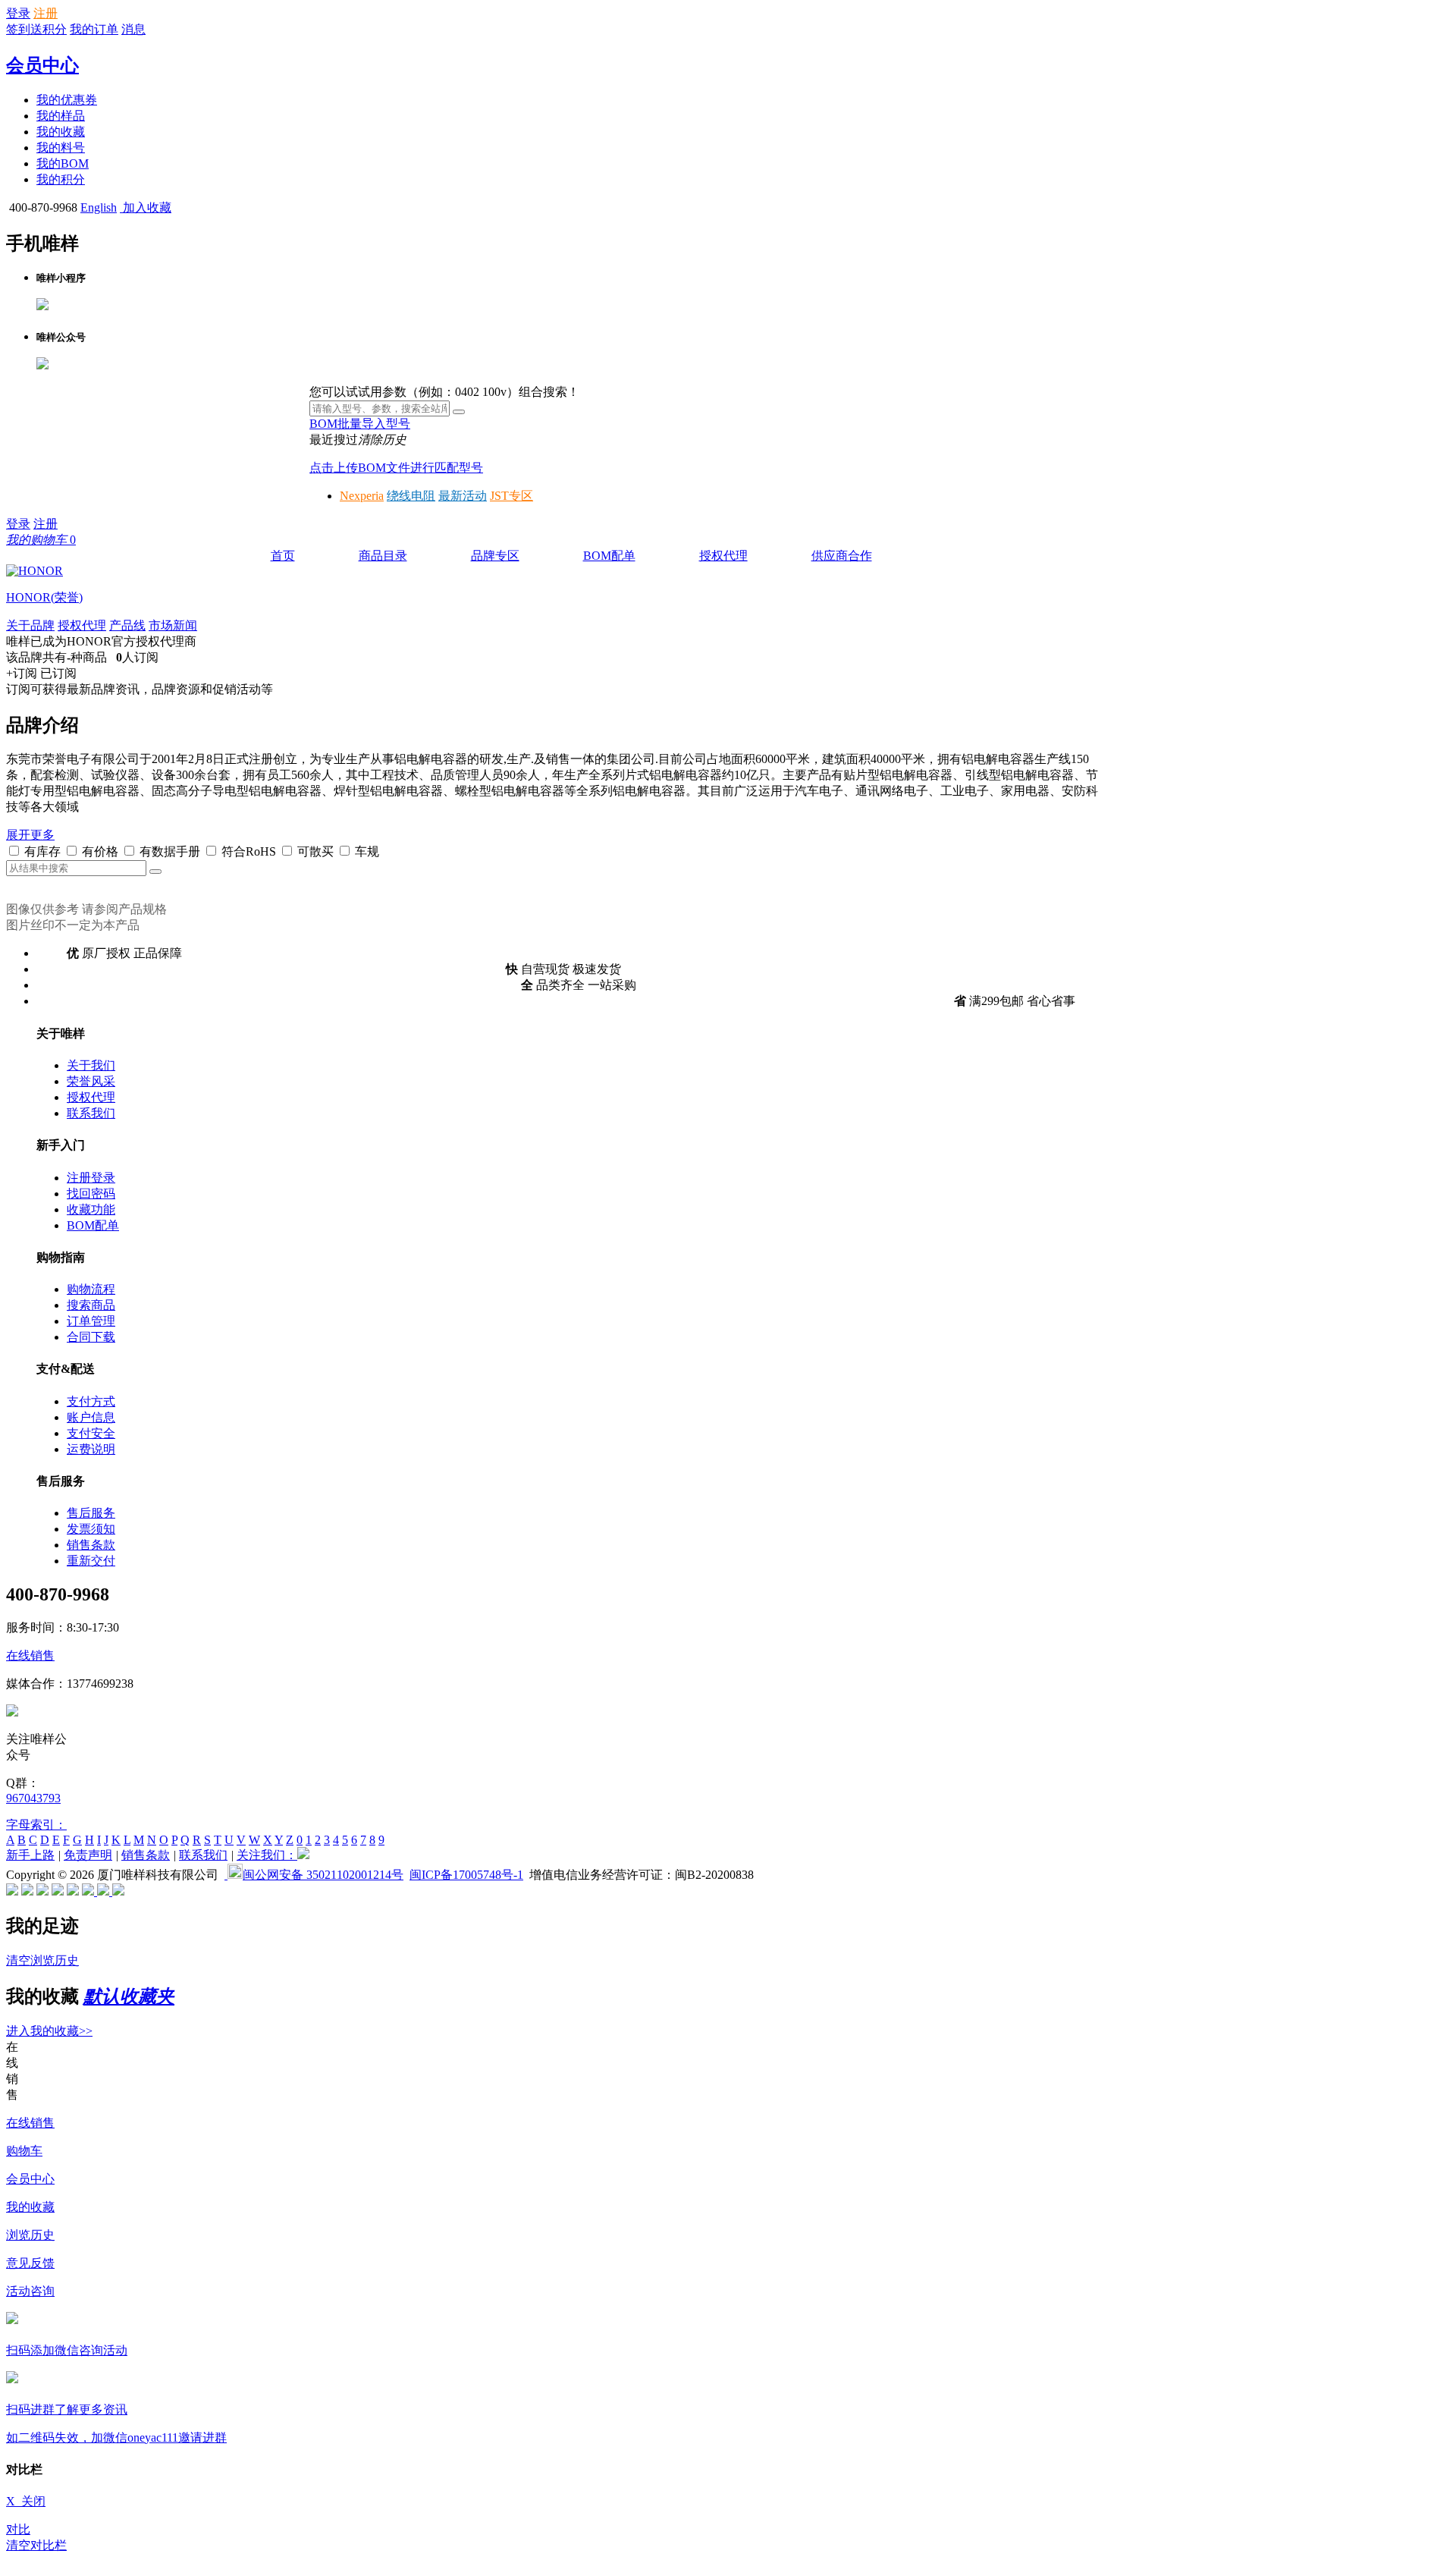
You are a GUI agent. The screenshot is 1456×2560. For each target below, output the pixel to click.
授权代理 (723, 556)
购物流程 (91, 1289)
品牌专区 (495, 556)
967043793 (33, 1798)
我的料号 (61, 148)
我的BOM (63, 163)
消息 (133, 29)
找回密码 (91, 1194)
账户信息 (91, 1417)
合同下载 (91, 1337)
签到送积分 (36, 29)
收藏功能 (91, 1209)
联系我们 (91, 1113)
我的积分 (61, 179)
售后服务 (91, 1513)
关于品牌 (30, 625)
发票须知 (91, 1529)
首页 (283, 556)
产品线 (127, 625)
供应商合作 (842, 556)
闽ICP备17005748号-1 (466, 1875)
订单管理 (91, 1321)
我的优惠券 (67, 100)
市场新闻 (173, 625)
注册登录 (91, 1178)
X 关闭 (26, 2501)
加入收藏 (146, 207)
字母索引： (36, 1825)
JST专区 (511, 496)
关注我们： (267, 1855)
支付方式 (91, 1401)
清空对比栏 (36, 2545)
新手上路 (30, 1855)
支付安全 (91, 1433)
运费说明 (91, 1449)
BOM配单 (609, 556)
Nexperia (362, 496)
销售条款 (91, 1545)
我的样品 (61, 116)
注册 (45, 13)
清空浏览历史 (42, 1960)
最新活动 (463, 496)
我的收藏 (61, 132)
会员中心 (42, 65)
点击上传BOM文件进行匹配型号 (396, 468)
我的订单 (94, 29)
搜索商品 (91, 1305)
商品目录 (383, 556)
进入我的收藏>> (49, 2031)
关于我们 (91, 1065)
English (99, 207)
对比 (18, 2529)
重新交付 (91, 1561)
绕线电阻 (411, 496)
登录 (18, 13)
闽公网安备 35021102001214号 (323, 1875)
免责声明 (88, 1855)
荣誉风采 (91, 1081)
